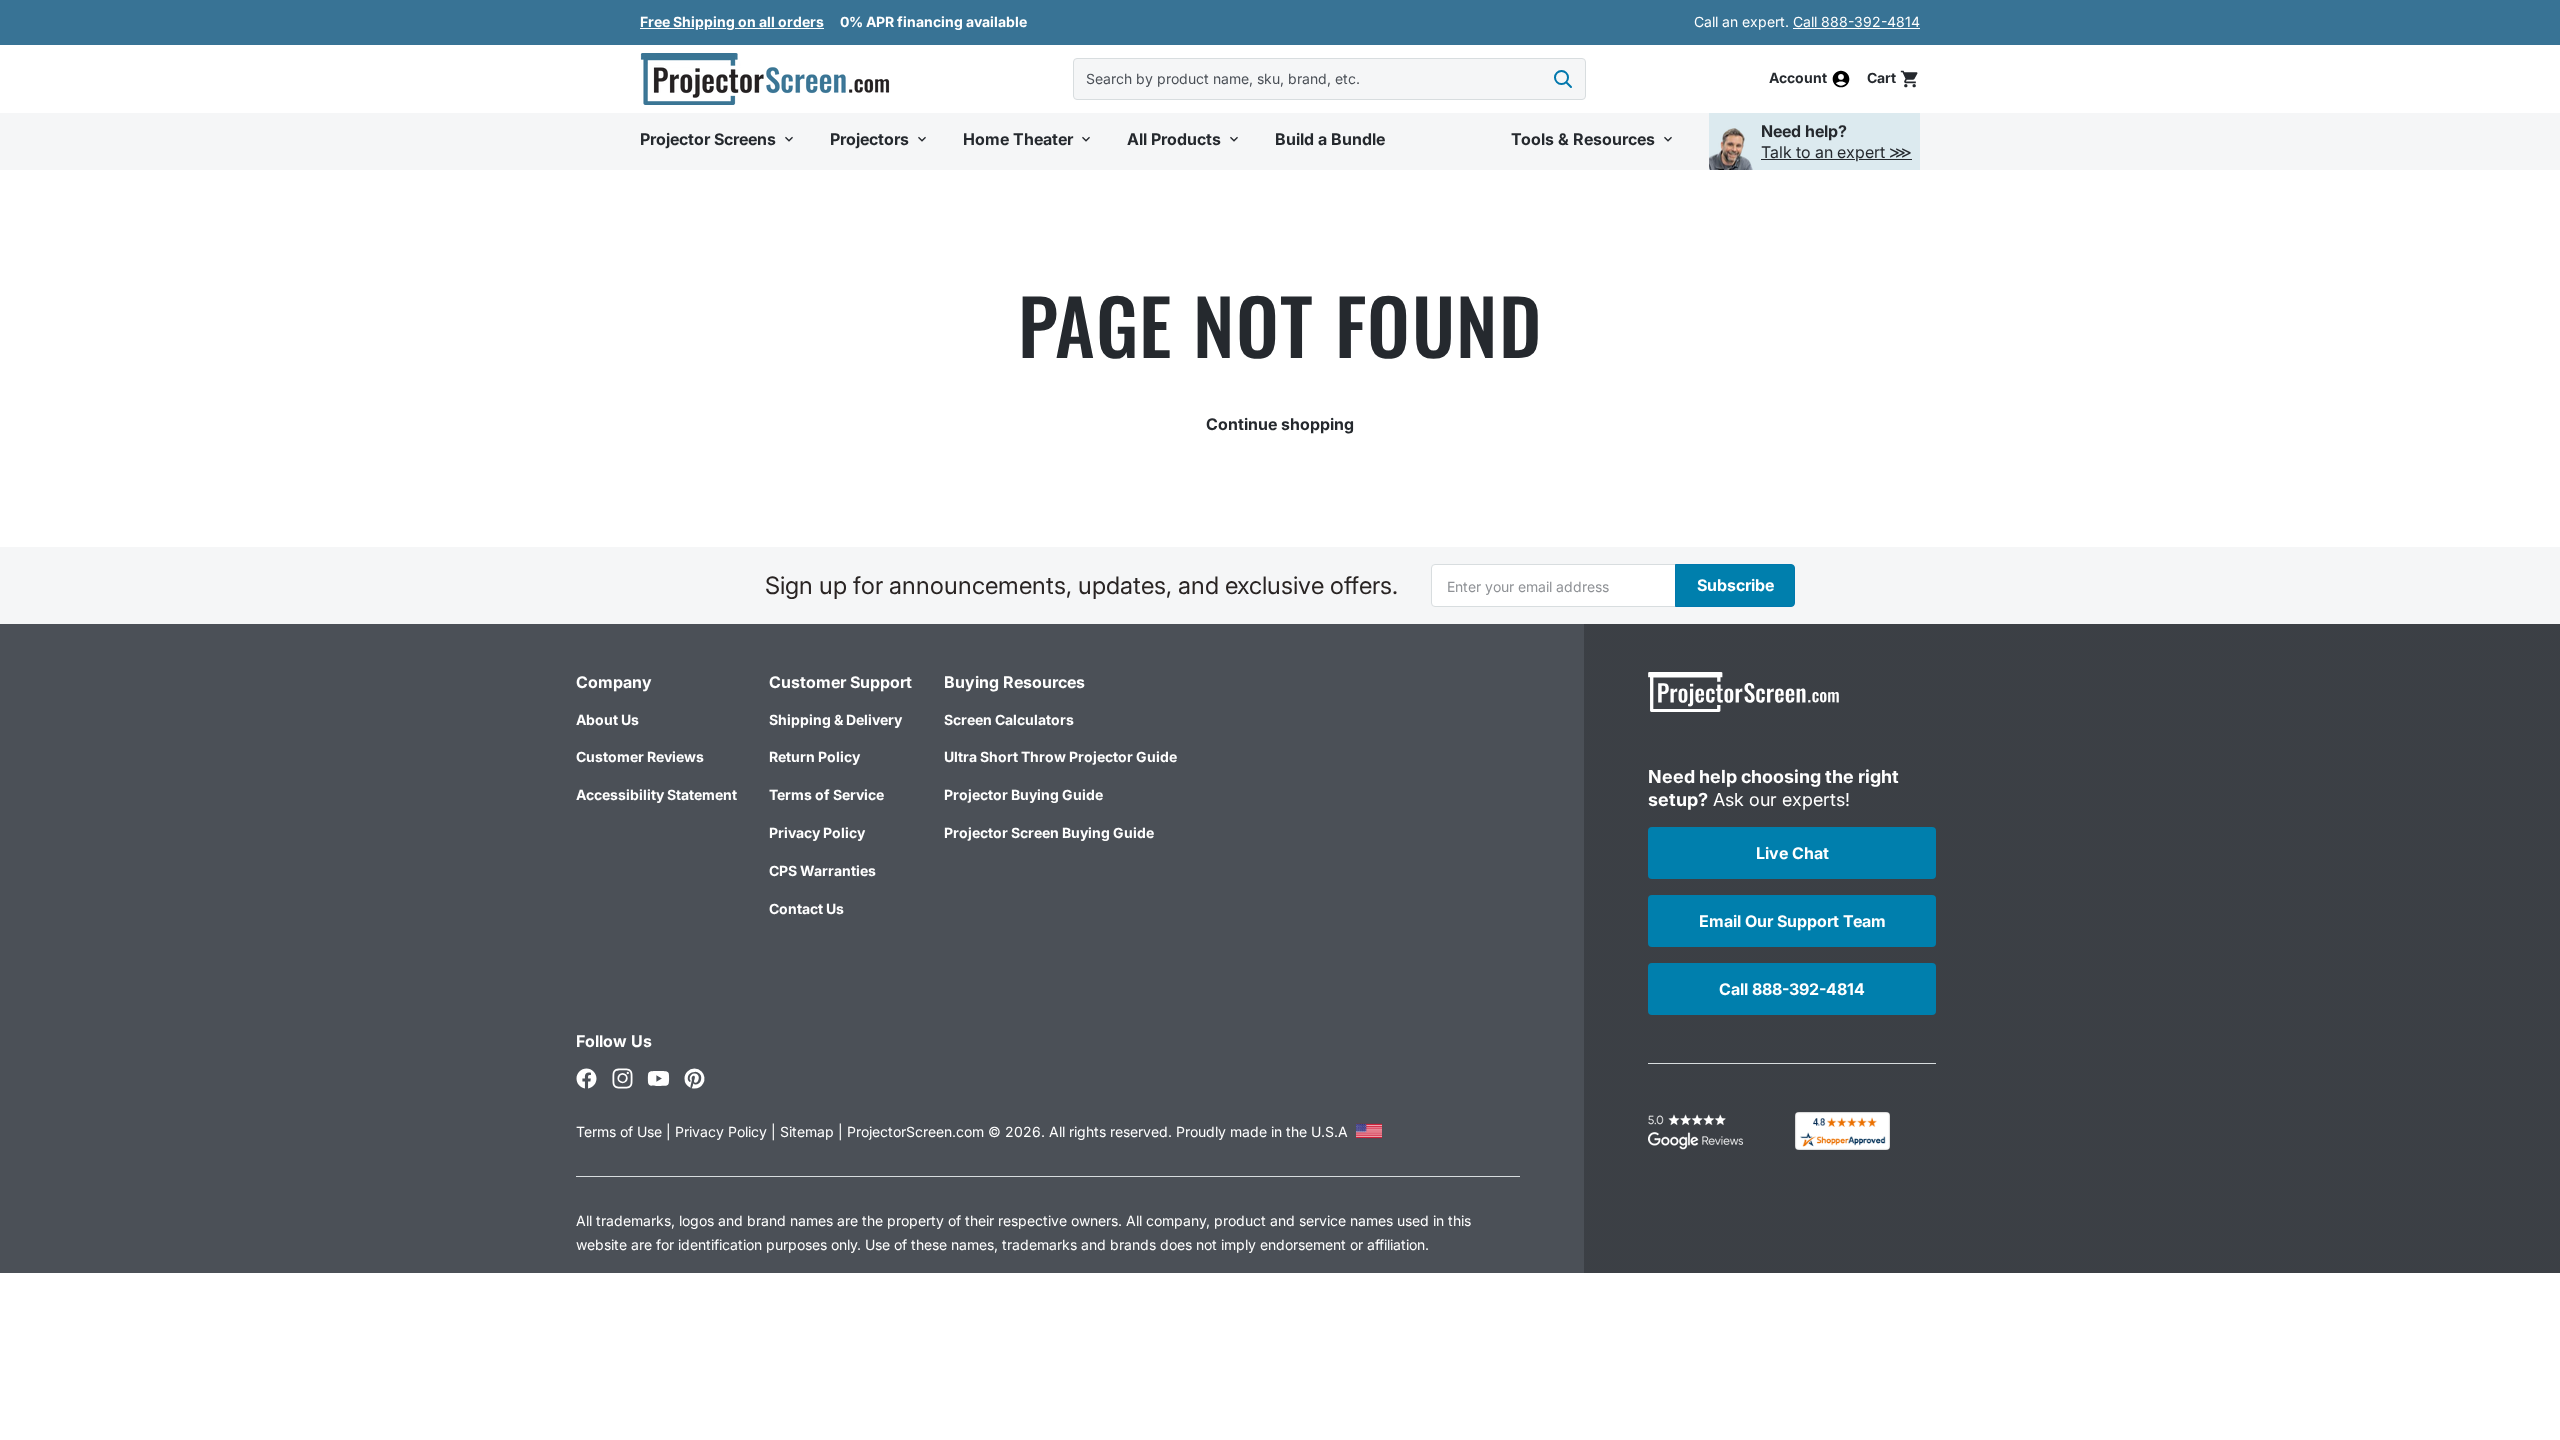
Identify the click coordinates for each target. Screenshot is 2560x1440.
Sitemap (807, 1131)
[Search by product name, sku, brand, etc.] (1563, 79)
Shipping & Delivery (835, 719)
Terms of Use (619, 1131)
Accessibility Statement (656, 794)
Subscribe (1735, 585)
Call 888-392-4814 (1856, 21)
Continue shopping (1280, 424)
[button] (1893, 78)
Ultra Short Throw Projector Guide (1060, 756)
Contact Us (806, 908)
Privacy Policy (817, 832)
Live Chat (1792, 853)
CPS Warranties (822, 870)
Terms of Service (826, 794)
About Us (607, 719)
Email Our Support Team (1792, 921)
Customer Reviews (640, 756)
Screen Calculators (1009, 719)
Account (1798, 79)
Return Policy (814, 756)
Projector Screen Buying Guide (1049, 832)
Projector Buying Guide (1023, 794)
